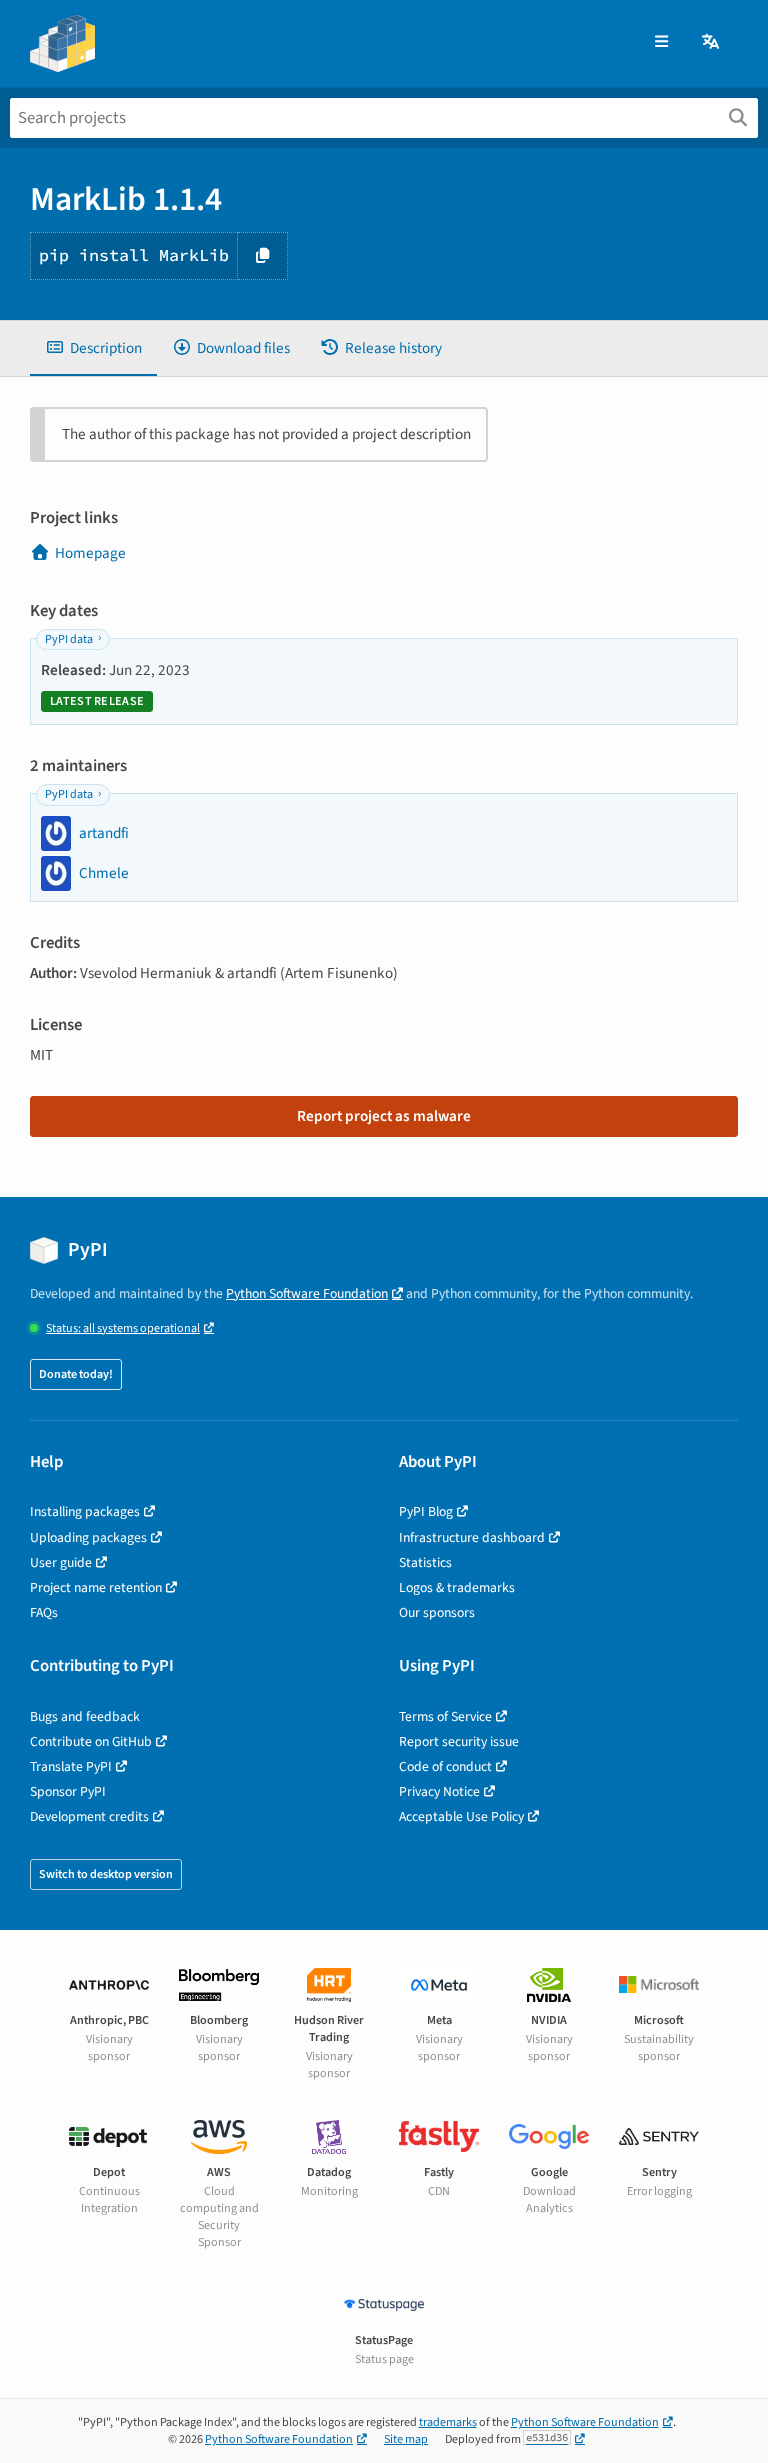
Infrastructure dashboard (472, 1537)
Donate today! (76, 1374)
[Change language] (712, 42)
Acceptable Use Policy (461, 1816)
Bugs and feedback (85, 1716)
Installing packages (85, 1511)
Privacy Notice (439, 1791)
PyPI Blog (426, 1511)
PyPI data (69, 639)
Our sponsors (437, 1612)
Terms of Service (445, 1716)
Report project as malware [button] (384, 1116)
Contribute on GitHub (91, 1741)
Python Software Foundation (307, 1293)
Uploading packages (88, 1537)
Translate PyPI (71, 1766)
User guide (61, 1562)
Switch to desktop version (106, 1874)
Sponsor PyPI (68, 1791)
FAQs (44, 1612)
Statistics (425, 1562)
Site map (406, 2439)
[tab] (93, 348)
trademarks (448, 2422)
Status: (123, 1328)
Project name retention (96, 1587)
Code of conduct (445, 1766)
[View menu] (661, 42)
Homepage (90, 553)
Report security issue (459, 1741)
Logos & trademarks (457, 1587)
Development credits (89, 1816)
